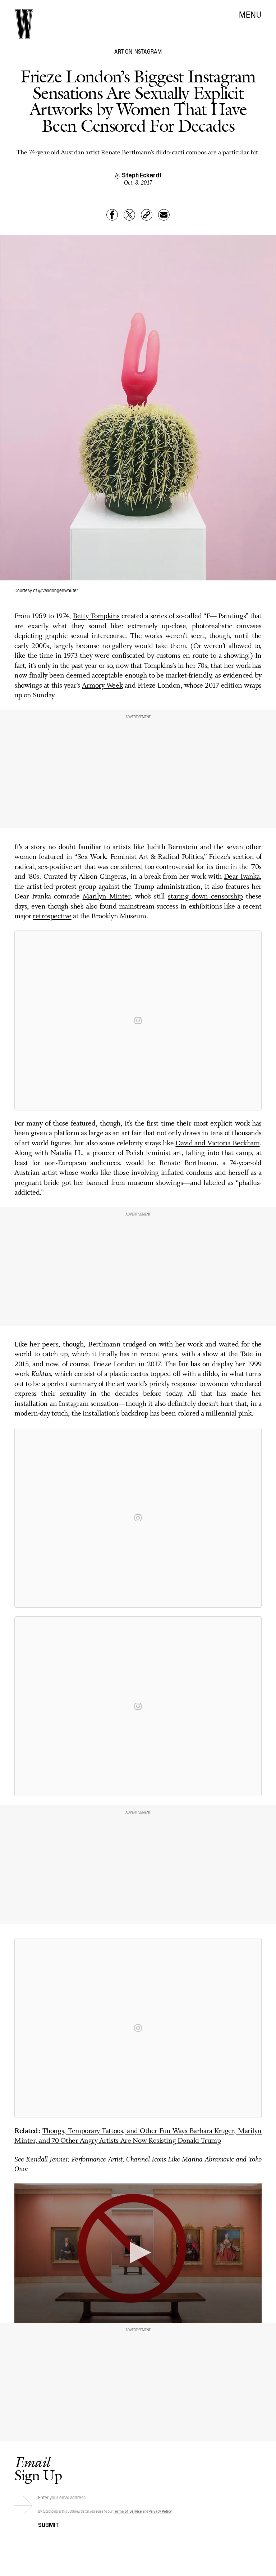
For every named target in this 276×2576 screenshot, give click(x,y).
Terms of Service (127, 2511)
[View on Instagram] (138, 1020)
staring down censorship (205, 897)
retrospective (52, 916)
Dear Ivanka (242, 877)
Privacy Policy (160, 2511)
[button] (138, 2253)
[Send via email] (164, 215)
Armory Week (102, 686)
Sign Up (38, 2469)
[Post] (129, 215)
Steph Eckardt (142, 175)
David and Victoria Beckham (217, 1144)
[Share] (112, 215)
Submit (49, 2524)
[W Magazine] (24, 24)
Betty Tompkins (96, 616)
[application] (138, 2253)
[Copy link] (147, 215)
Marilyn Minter (107, 897)
